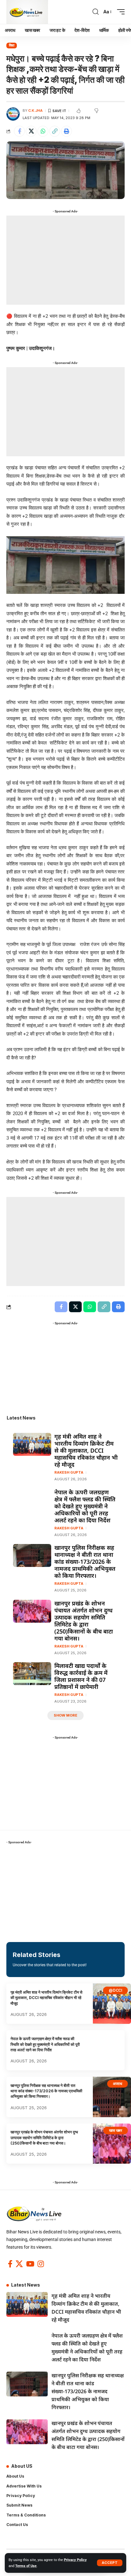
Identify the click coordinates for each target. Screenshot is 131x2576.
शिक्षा (12, 45)
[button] (110, 2563)
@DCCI (115, 1990)
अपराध (117, 2084)
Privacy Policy (75, 2560)
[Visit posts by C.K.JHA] (13, 114)
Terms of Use (26, 2566)
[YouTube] (30, 2264)
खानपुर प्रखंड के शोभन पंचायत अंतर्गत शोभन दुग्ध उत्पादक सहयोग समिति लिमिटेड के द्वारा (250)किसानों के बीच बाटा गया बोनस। (84, 1621)
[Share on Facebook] (19, 131)
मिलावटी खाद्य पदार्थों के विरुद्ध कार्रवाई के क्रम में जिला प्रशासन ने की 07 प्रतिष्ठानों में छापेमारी (81, 1676)
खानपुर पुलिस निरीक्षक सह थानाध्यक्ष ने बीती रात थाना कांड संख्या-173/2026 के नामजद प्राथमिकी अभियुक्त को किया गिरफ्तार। (85, 1562)
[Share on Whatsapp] (43, 131)
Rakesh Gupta (69, 1472)
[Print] (66, 131)
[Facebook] (10, 2264)
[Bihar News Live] (27, 12)
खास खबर (116, 2130)
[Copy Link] (55, 131)
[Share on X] (31, 131)
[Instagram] (41, 2264)
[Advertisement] (65, 260)
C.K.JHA (35, 110)
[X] (19, 2264)
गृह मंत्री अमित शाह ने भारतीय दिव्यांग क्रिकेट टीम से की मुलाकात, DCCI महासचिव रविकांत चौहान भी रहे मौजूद (86, 1450)
